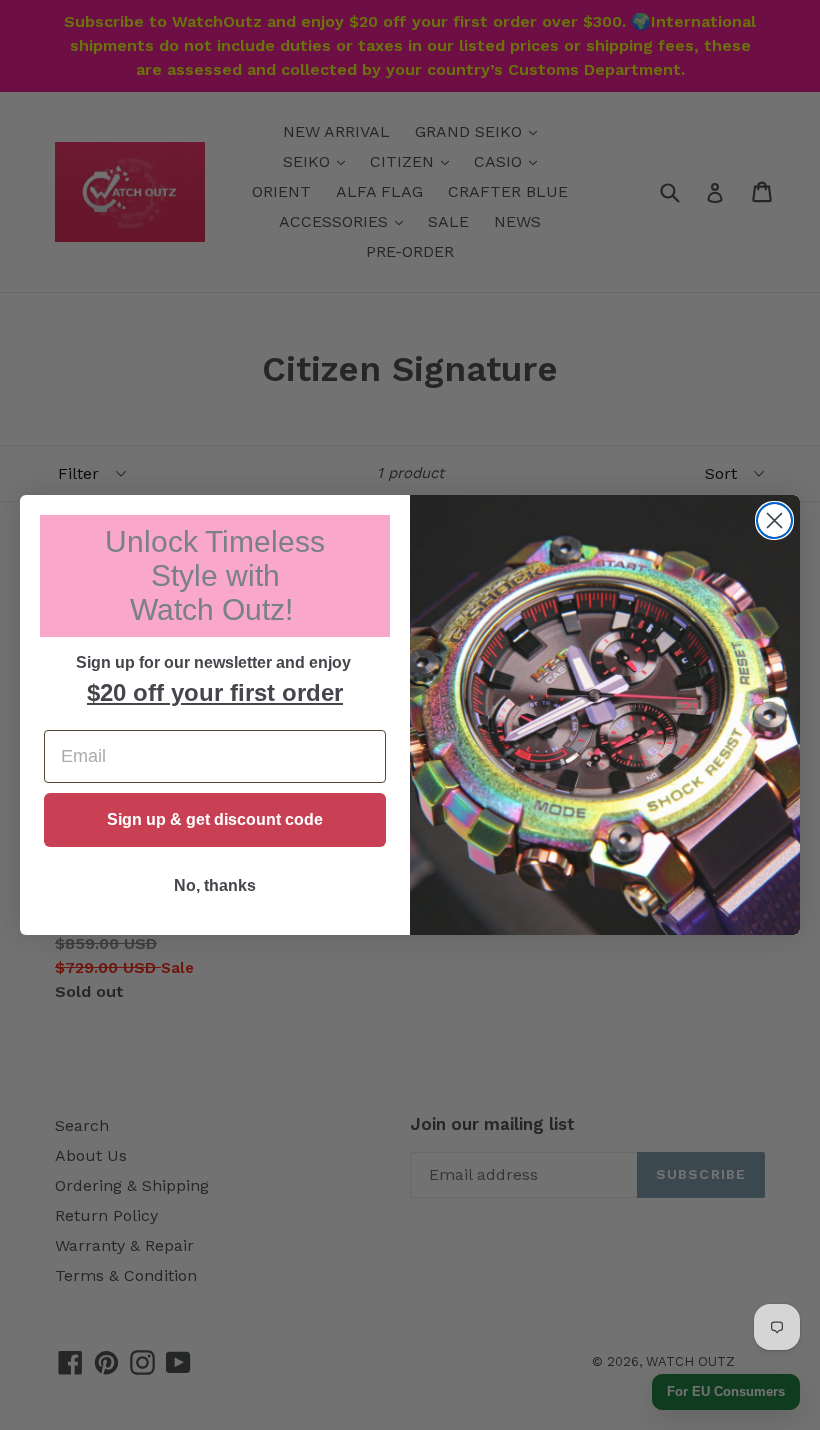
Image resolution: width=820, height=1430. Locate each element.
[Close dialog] (774, 520)
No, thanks (215, 885)
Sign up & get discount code (215, 819)
